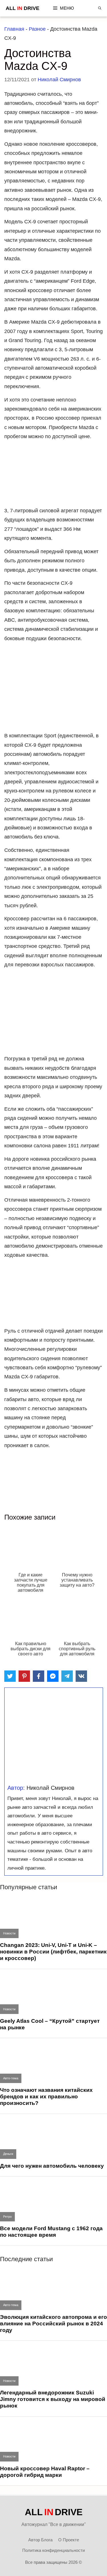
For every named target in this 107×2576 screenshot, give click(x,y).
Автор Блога (40, 2540)
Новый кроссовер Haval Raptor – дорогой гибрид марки (45, 2472)
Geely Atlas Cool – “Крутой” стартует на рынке (50, 2024)
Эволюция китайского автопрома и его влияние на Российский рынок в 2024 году (53, 2324)
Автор (15, 1788)
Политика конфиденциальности (53, 2550)
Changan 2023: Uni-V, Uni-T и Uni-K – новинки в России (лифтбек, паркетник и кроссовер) (53, 1952)
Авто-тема (11, 2078)
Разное (37, 29)
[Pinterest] (24, 1676)
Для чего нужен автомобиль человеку (52, 2166)
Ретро (7, 2217)
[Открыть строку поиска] (100, 8)
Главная (14, 29)
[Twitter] (10, 1676)
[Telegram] (67, 1676)
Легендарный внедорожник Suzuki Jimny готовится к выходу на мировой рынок (53, 2399)
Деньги (8, 2154)
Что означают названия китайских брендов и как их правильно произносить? (46, 2097)
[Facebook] (39, 1676)
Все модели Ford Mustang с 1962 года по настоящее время (51, 2232)
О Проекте (69, 2540)
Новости (9, 1933)
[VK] (81, 1676)
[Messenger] (53, 1676)
